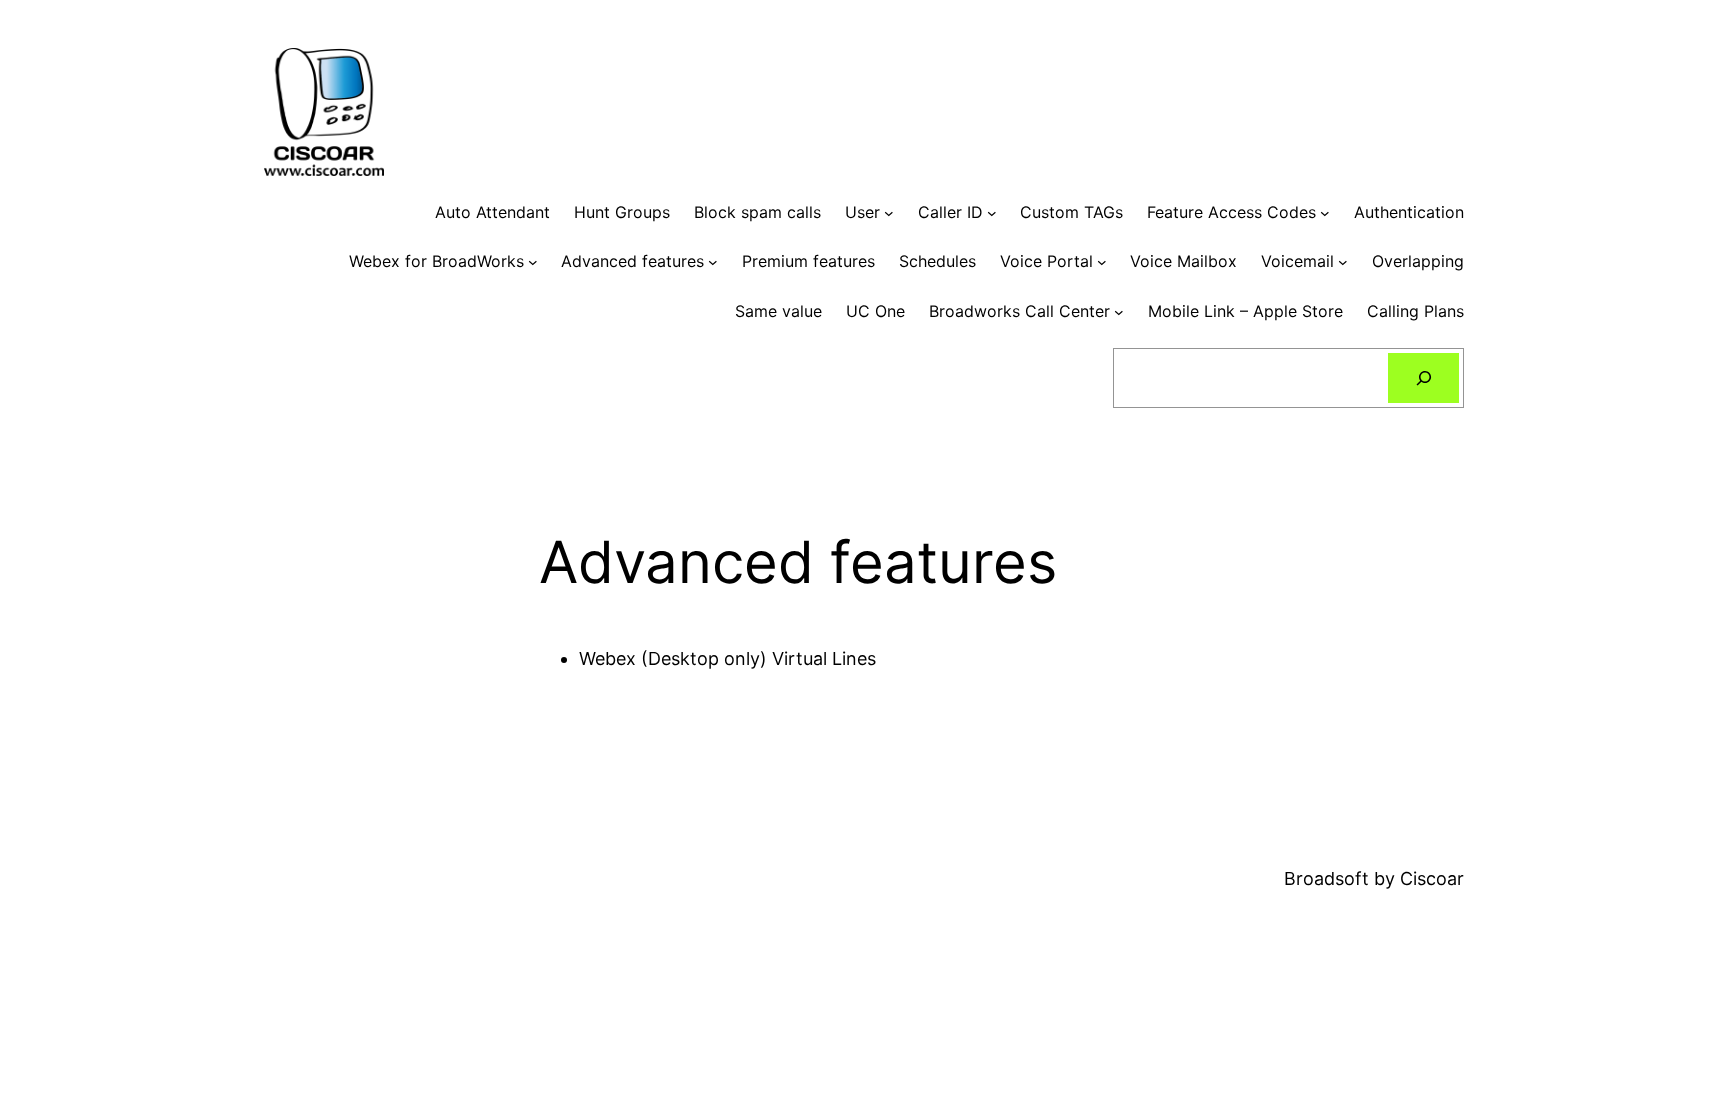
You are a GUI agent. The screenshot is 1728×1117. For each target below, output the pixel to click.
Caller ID (950, 212)
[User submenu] (889, 213)
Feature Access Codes (1231, 212)
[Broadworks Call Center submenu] (1119, 312)
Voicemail (1297, 261)
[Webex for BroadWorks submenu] (533, 262)
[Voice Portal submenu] (1102, 262)
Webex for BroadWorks (436, 261)
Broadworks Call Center (1019, 311)
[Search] (1423, 377)
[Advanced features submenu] (713, 262)
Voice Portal (1046, 261)
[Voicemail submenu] (1343, 262)
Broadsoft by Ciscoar (1374, 878)
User (862, 212)
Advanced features (632, 261)
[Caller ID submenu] (992, 213)
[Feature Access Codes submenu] (1325, 213)
